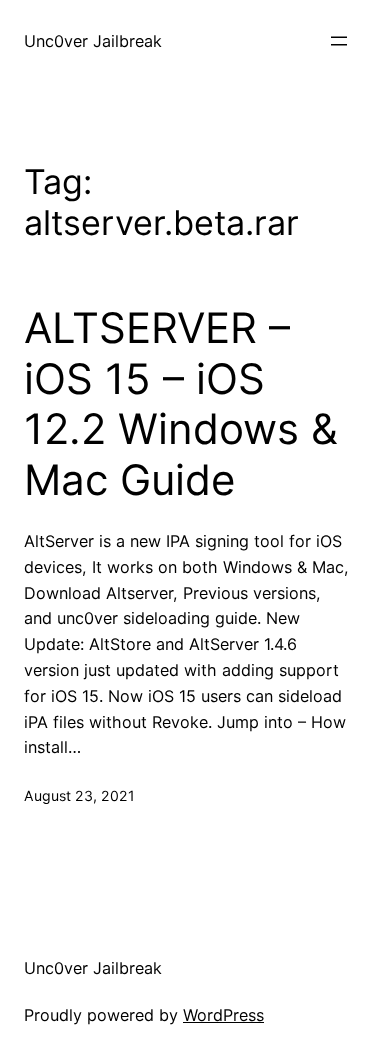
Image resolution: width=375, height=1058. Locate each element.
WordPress (223, 1015)
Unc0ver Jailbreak (93, 41)
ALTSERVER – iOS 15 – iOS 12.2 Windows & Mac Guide (181, 403)
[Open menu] (339, 41)
